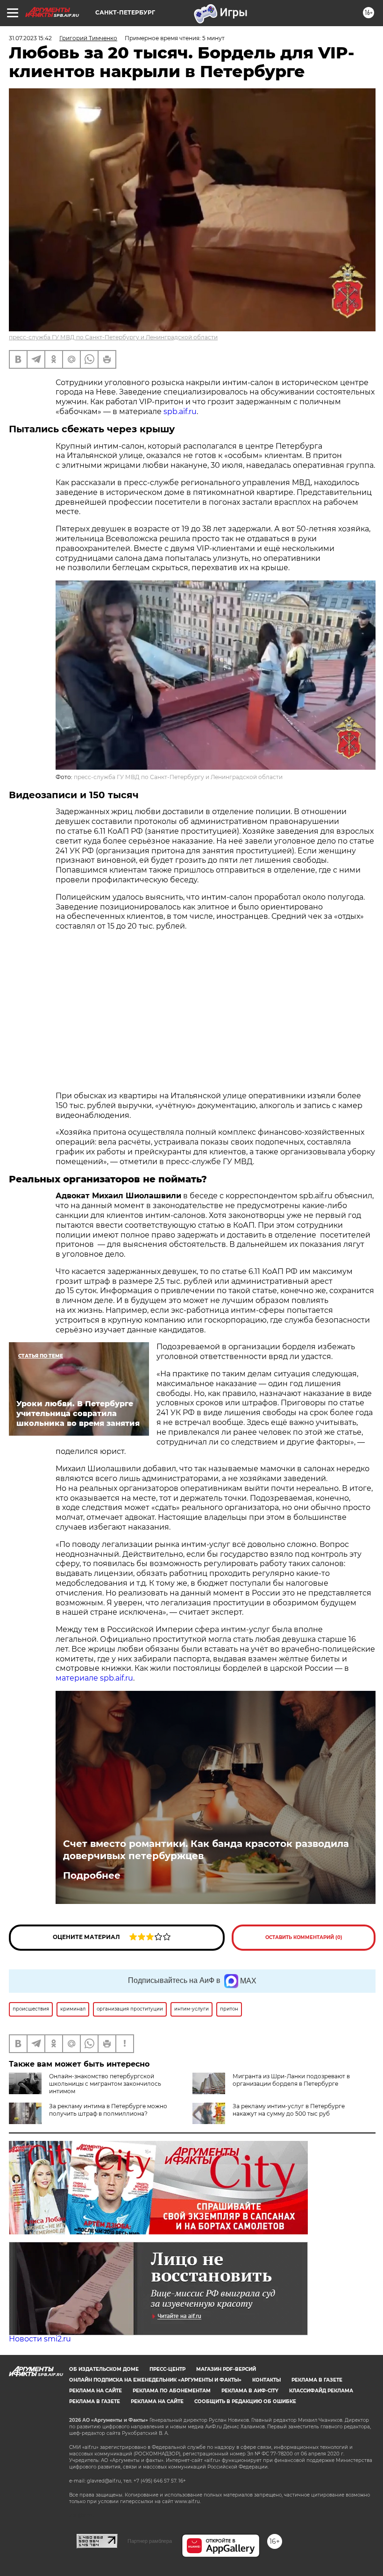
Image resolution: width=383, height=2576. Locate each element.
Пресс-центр (167, 2369)
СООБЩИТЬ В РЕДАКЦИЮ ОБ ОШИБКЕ (245, 2401)
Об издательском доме (104, 2369)
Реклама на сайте (96, 2391)
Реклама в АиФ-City (250, 2391)
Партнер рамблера (150, 2541)
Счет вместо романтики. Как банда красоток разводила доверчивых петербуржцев (206, 1850)
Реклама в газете (317, 2380)
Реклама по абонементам (172, 2391)
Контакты (266, 2380)
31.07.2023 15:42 (30, 38)
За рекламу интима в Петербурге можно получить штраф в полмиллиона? (108, 2110)
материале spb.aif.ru (94, 1678)
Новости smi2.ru (40, 2339)
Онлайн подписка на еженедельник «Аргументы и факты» (155, 2380)
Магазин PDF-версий (226, 2369)
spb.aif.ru (180, 411)
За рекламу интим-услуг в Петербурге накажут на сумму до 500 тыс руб (289, 2110)
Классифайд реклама (321, 2391)
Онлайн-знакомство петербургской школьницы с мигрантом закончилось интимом (105, 2084)
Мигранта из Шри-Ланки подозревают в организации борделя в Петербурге (291, 2080)
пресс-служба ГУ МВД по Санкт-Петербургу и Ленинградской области (113, 337)
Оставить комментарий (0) (304, 1937)
